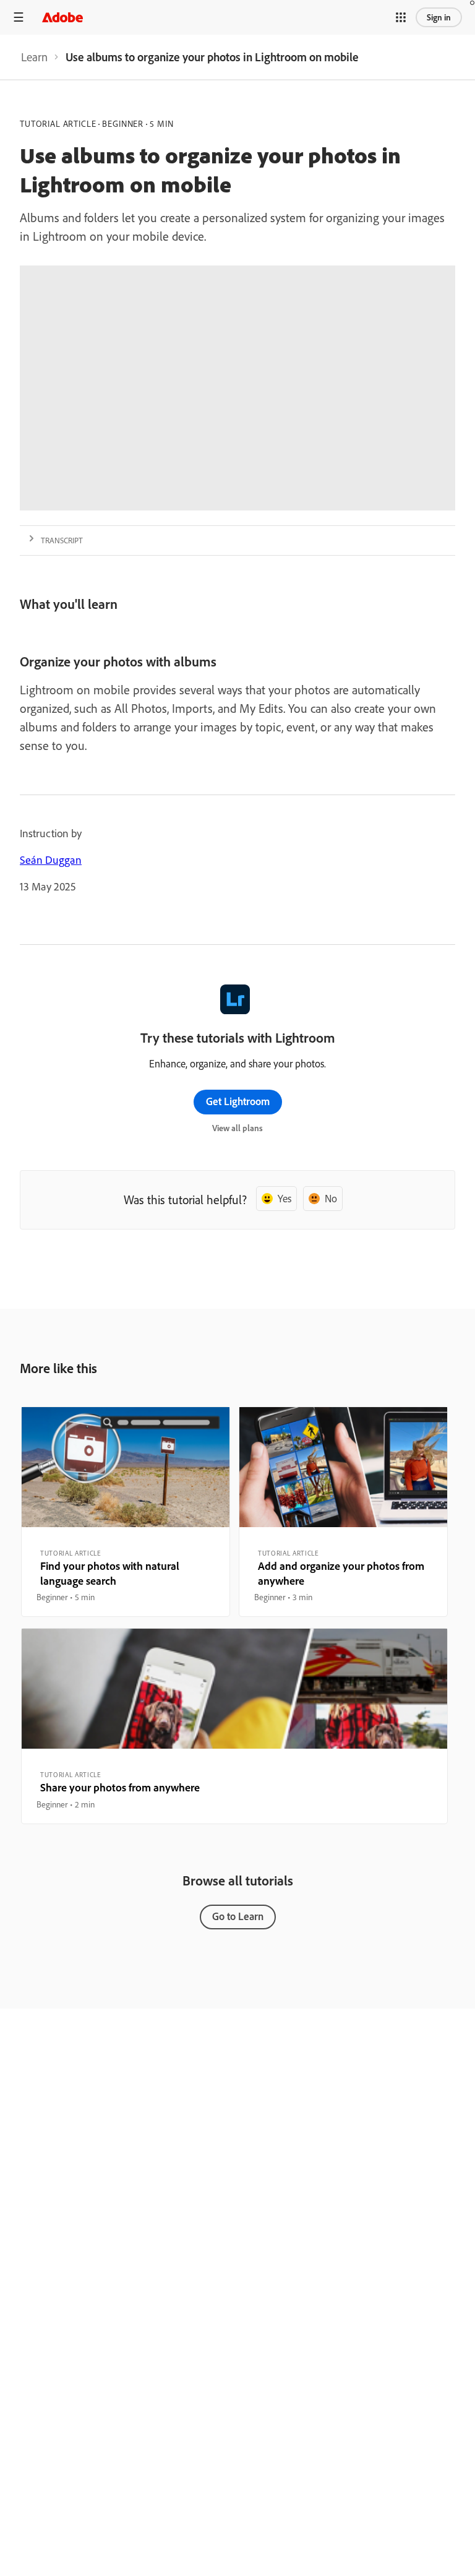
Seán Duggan (51, 860)
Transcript (62, 540)
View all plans (237, 1128)
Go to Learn (238, 1916)
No (331, 1198)
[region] (126, 1512)
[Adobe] (62, 17)
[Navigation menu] (19, 17)
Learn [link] (34, 57)
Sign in (439, 17)
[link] (34, 57)
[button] (401, 17)
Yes (285, 1198)
